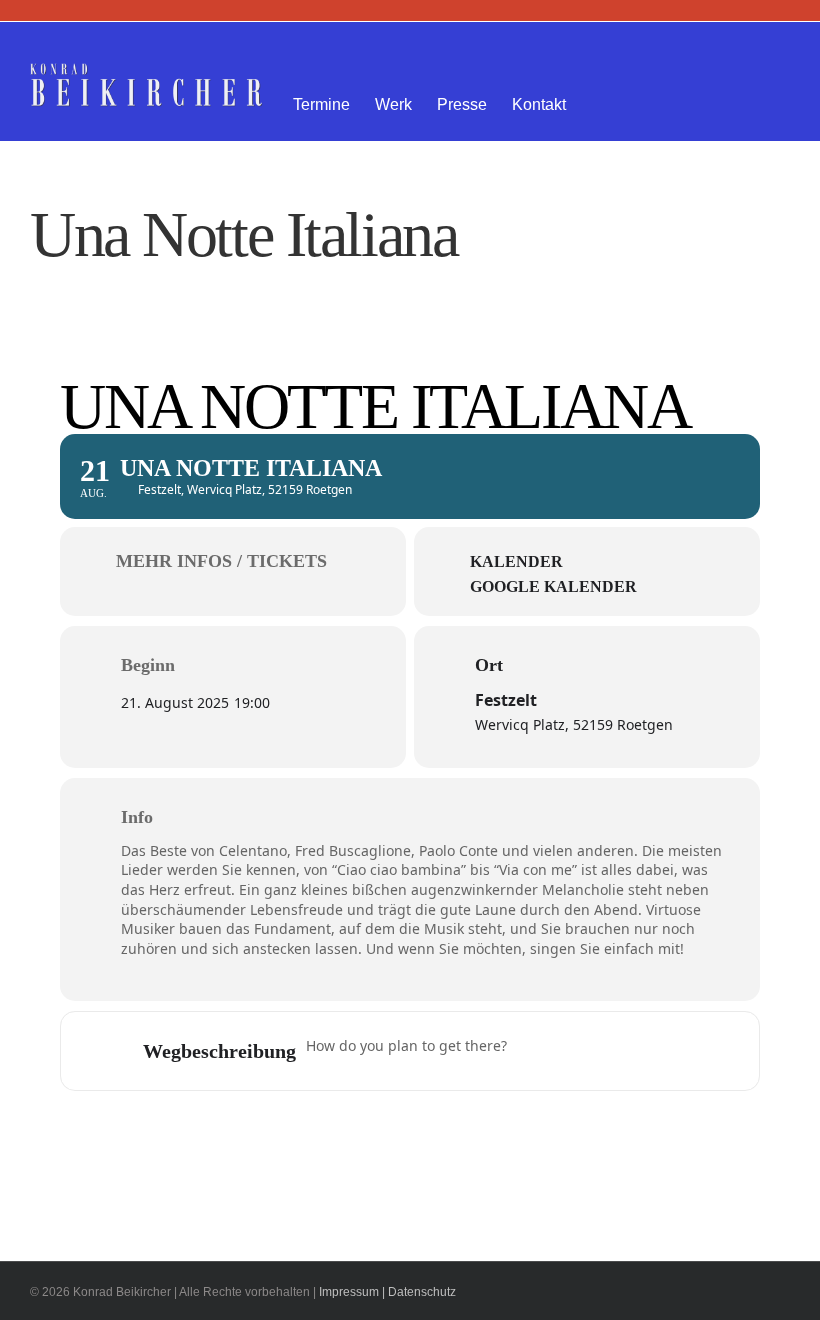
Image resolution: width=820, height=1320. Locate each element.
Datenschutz (422, 1292)
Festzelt (506, 700)
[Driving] (573, 1051)
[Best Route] (534, 1051)
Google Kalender (553, 586)
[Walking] (651, 1051)
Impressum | (352, 1292)
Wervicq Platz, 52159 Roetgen (574, 724)
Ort (489, 665)
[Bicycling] (690, 1051)
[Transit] (612, 1051)
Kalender (516, 561)
